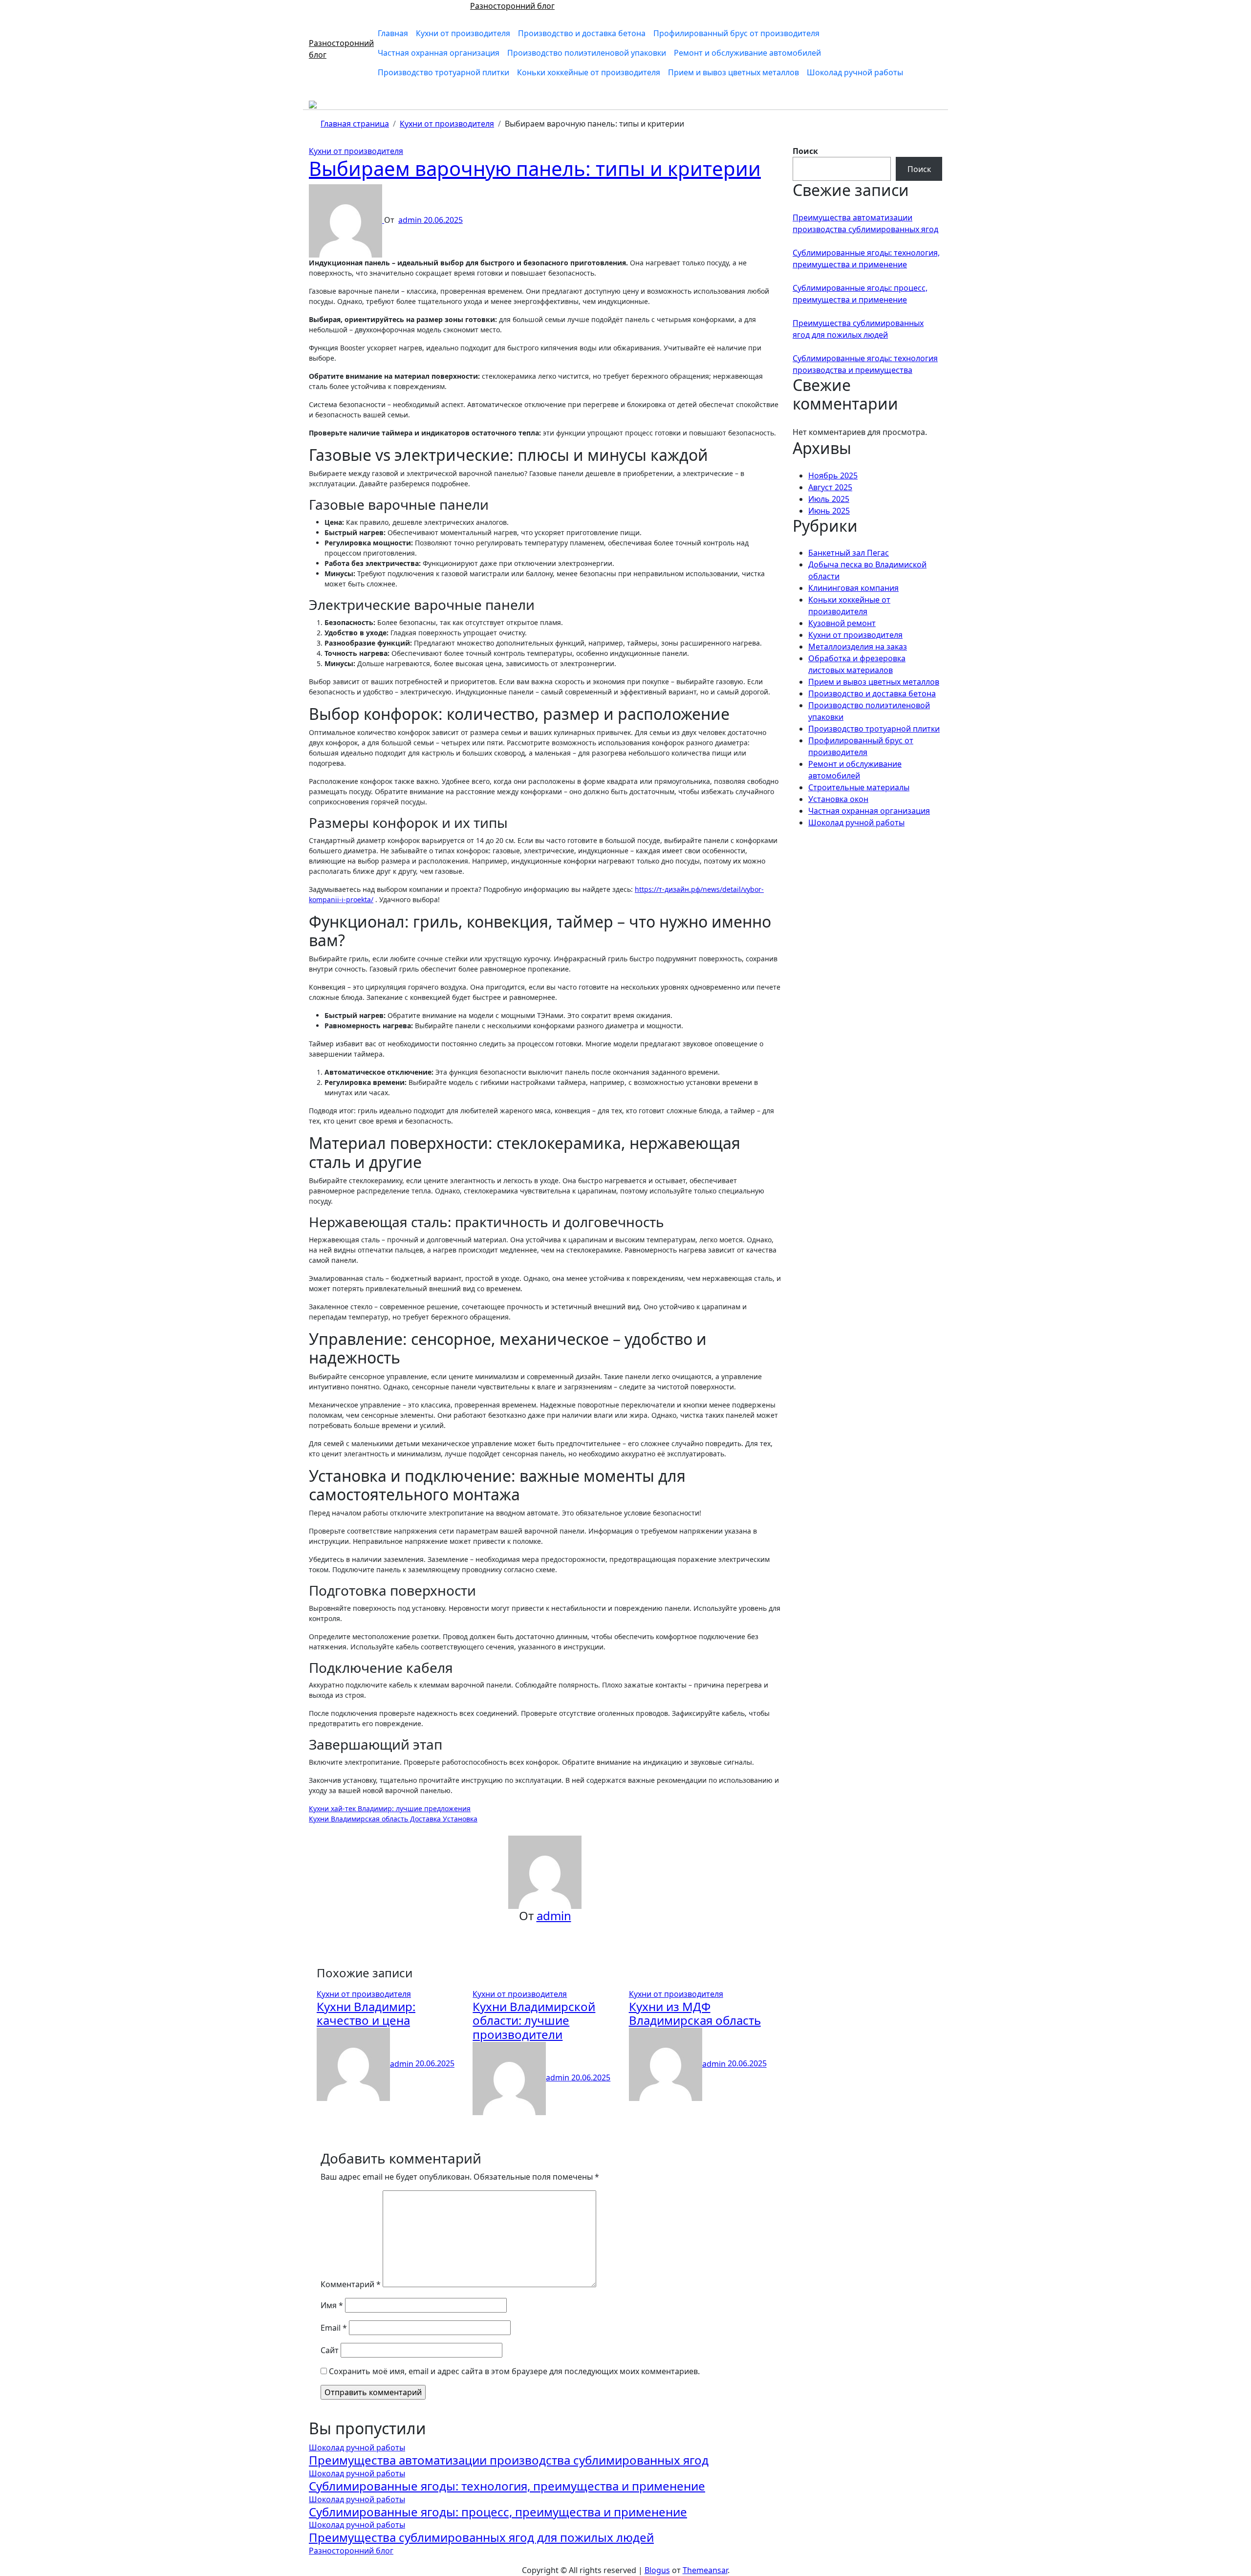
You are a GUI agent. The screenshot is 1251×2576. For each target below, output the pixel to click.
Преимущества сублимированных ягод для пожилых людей (481, 2537)
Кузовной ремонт (842, 623)
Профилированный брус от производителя (736, 33)
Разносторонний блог (512, 6)
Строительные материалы (859, 787)
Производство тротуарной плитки (443, 72)
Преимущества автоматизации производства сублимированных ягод (509, 2460)
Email (334, 2328)
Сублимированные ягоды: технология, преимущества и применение (507, 2486)
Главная (393, 33)
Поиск (805, 151)
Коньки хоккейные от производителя (589, 72)
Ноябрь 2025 (833, 476)
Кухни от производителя (463, 33)
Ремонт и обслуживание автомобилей (747, 53)
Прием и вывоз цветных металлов (733, 72)
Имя (332, 2305)
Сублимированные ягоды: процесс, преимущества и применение (498, 2512)
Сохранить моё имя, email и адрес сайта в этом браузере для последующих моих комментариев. (514, 2371)
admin (411, 220)
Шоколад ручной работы (855, 72)
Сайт (330, 2350)
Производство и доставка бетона (582, 33)
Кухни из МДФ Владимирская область (695, 2013)
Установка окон (838, 799)
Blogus (657, 2570)
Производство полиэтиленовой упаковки (587, 53)
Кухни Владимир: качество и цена (366, 2013)
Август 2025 (830, 487)
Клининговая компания (853, 588)
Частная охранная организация (439, 53)
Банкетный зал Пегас (849, 553)
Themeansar (705, 2570)
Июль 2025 (829, 499)
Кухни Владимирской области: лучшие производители (534, 2021)
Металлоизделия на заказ (858, 647)
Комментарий (351, 2284)
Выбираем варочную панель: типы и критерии (535, 168)
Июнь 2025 (829, 511)
